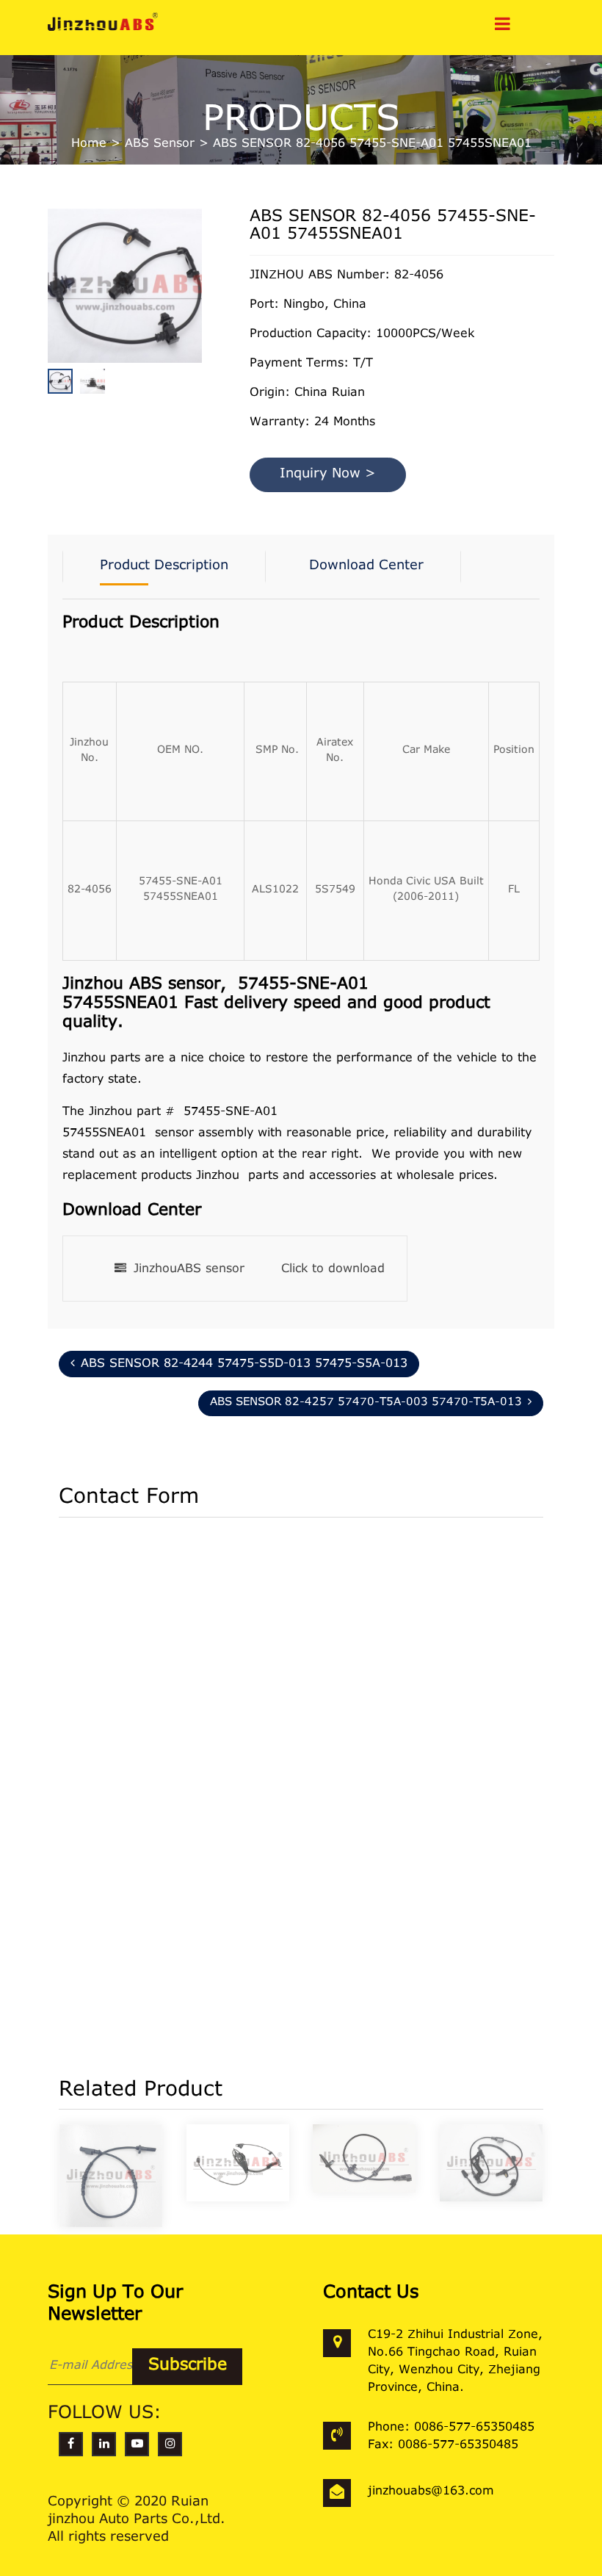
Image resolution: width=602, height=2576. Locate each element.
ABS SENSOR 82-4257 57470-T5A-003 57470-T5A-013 (366, 1403)
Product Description (164, 566)
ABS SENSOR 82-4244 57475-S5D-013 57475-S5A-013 (244, 1364)
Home (89, 144)
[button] (198, 321)
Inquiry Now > (328, 475)
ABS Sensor (160, 144)
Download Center (366, 566)
